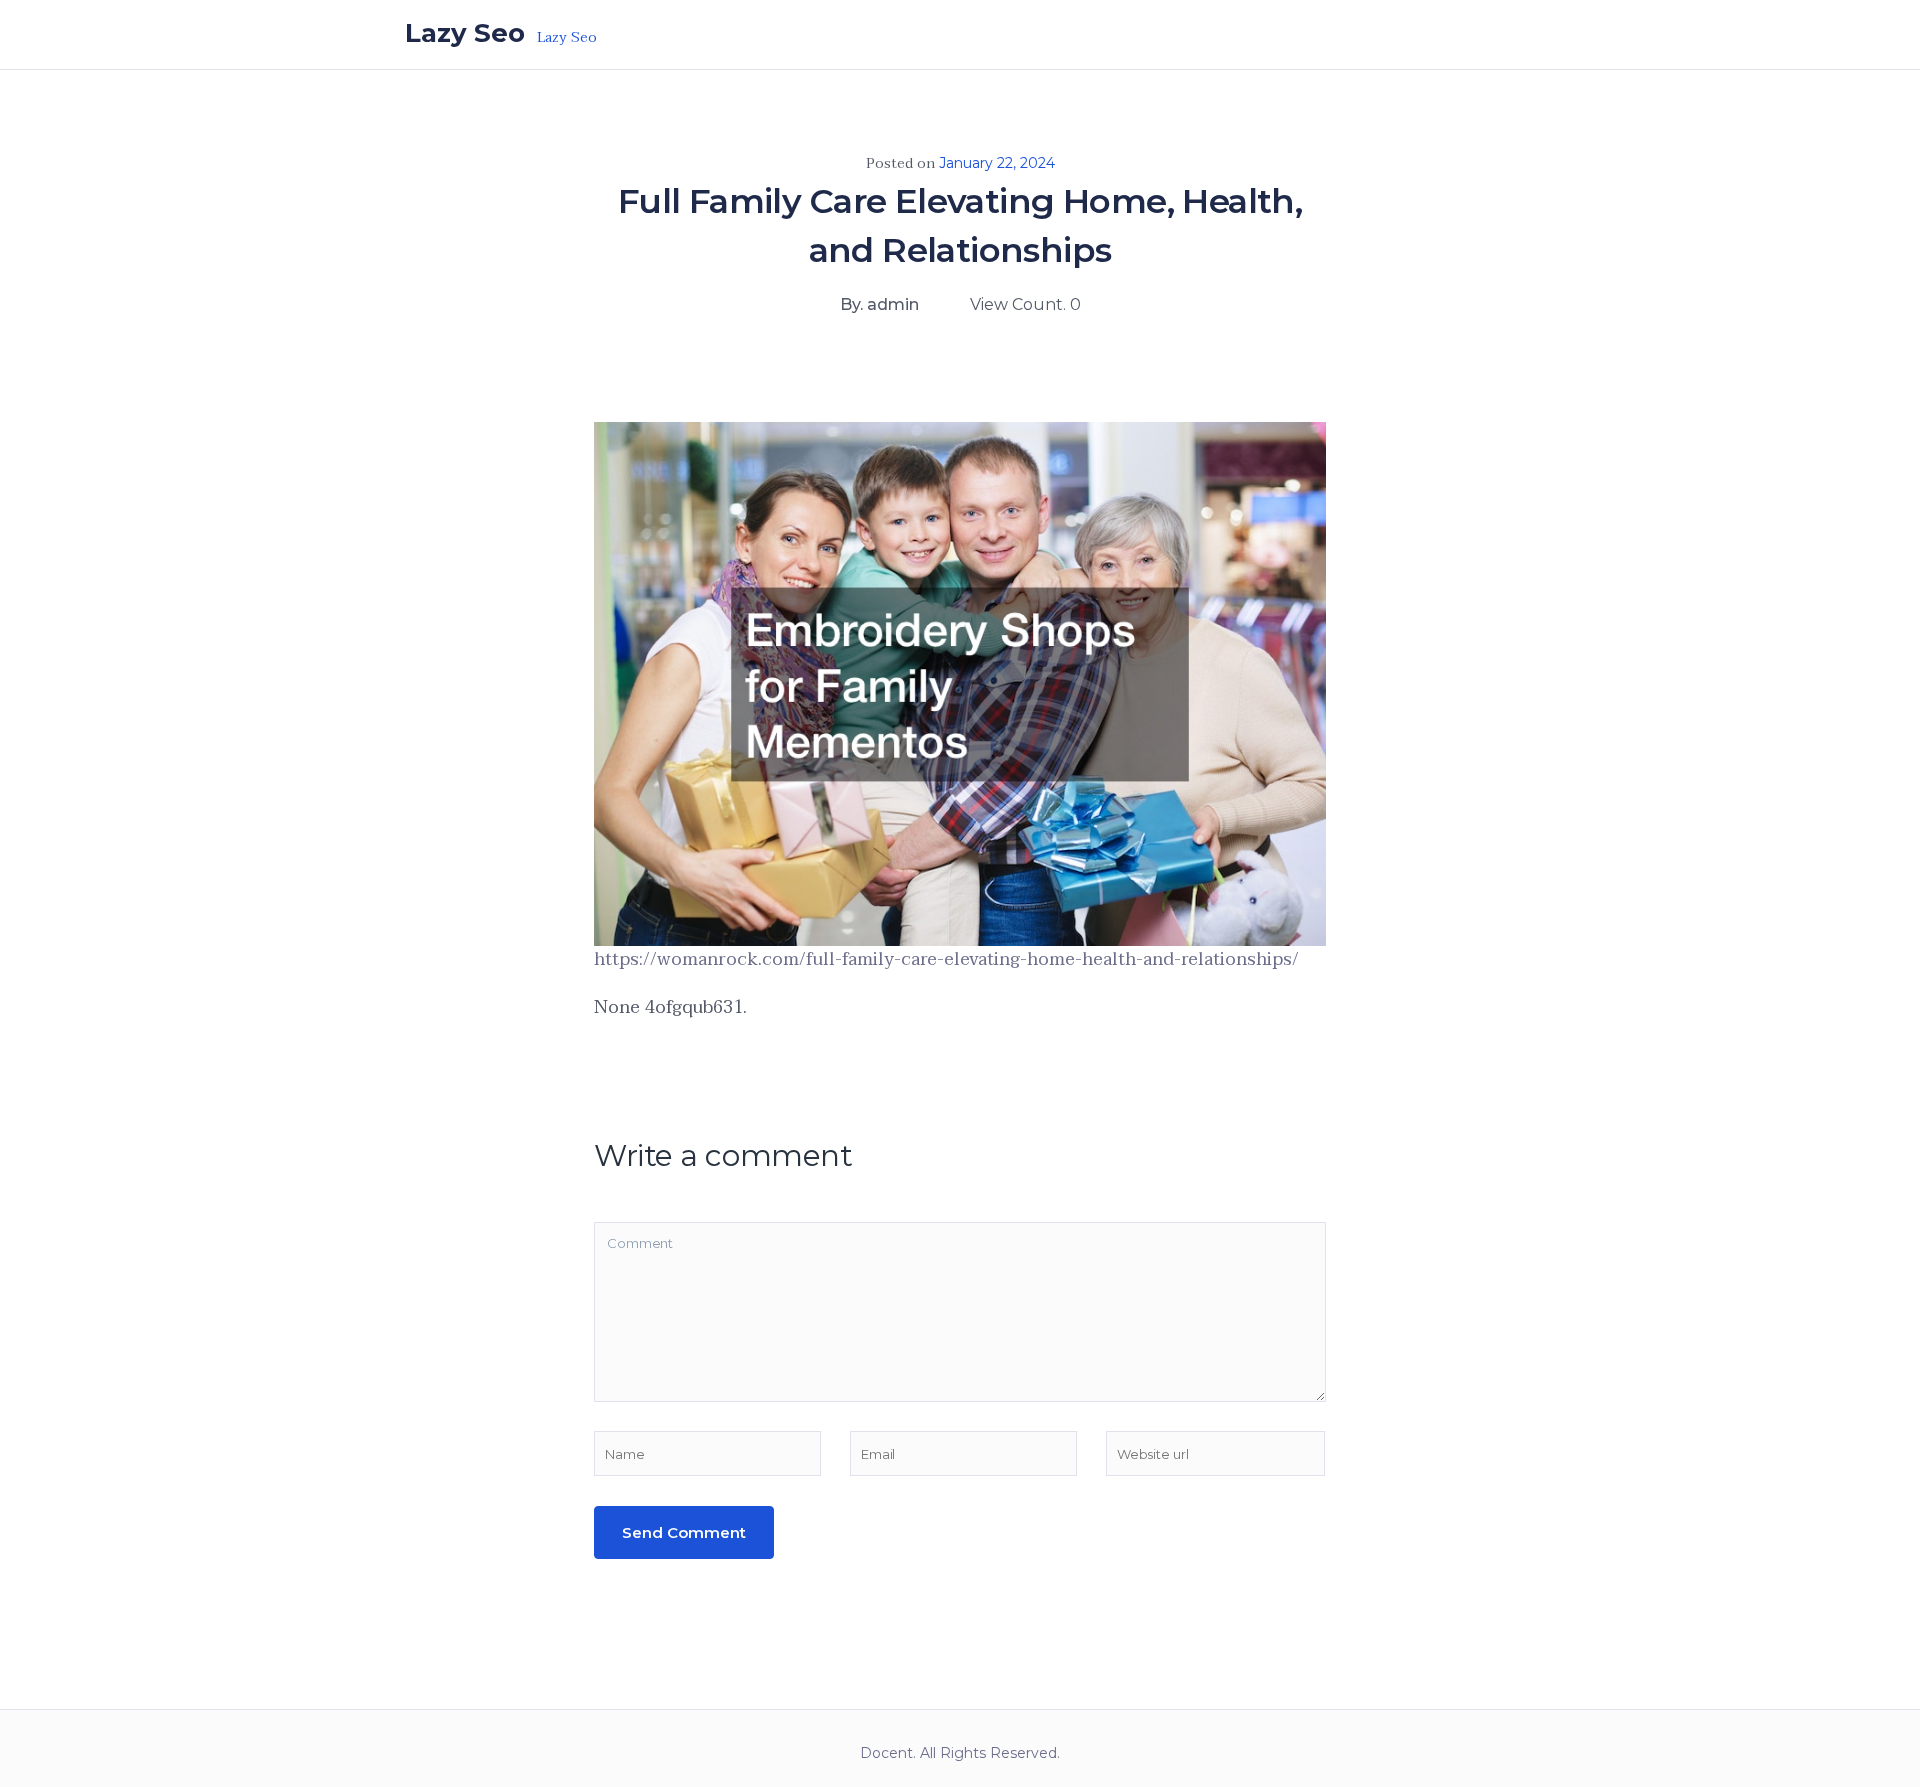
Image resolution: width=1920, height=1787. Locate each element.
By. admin (879, 304)
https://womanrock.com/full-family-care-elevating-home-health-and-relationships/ (946, 959)
